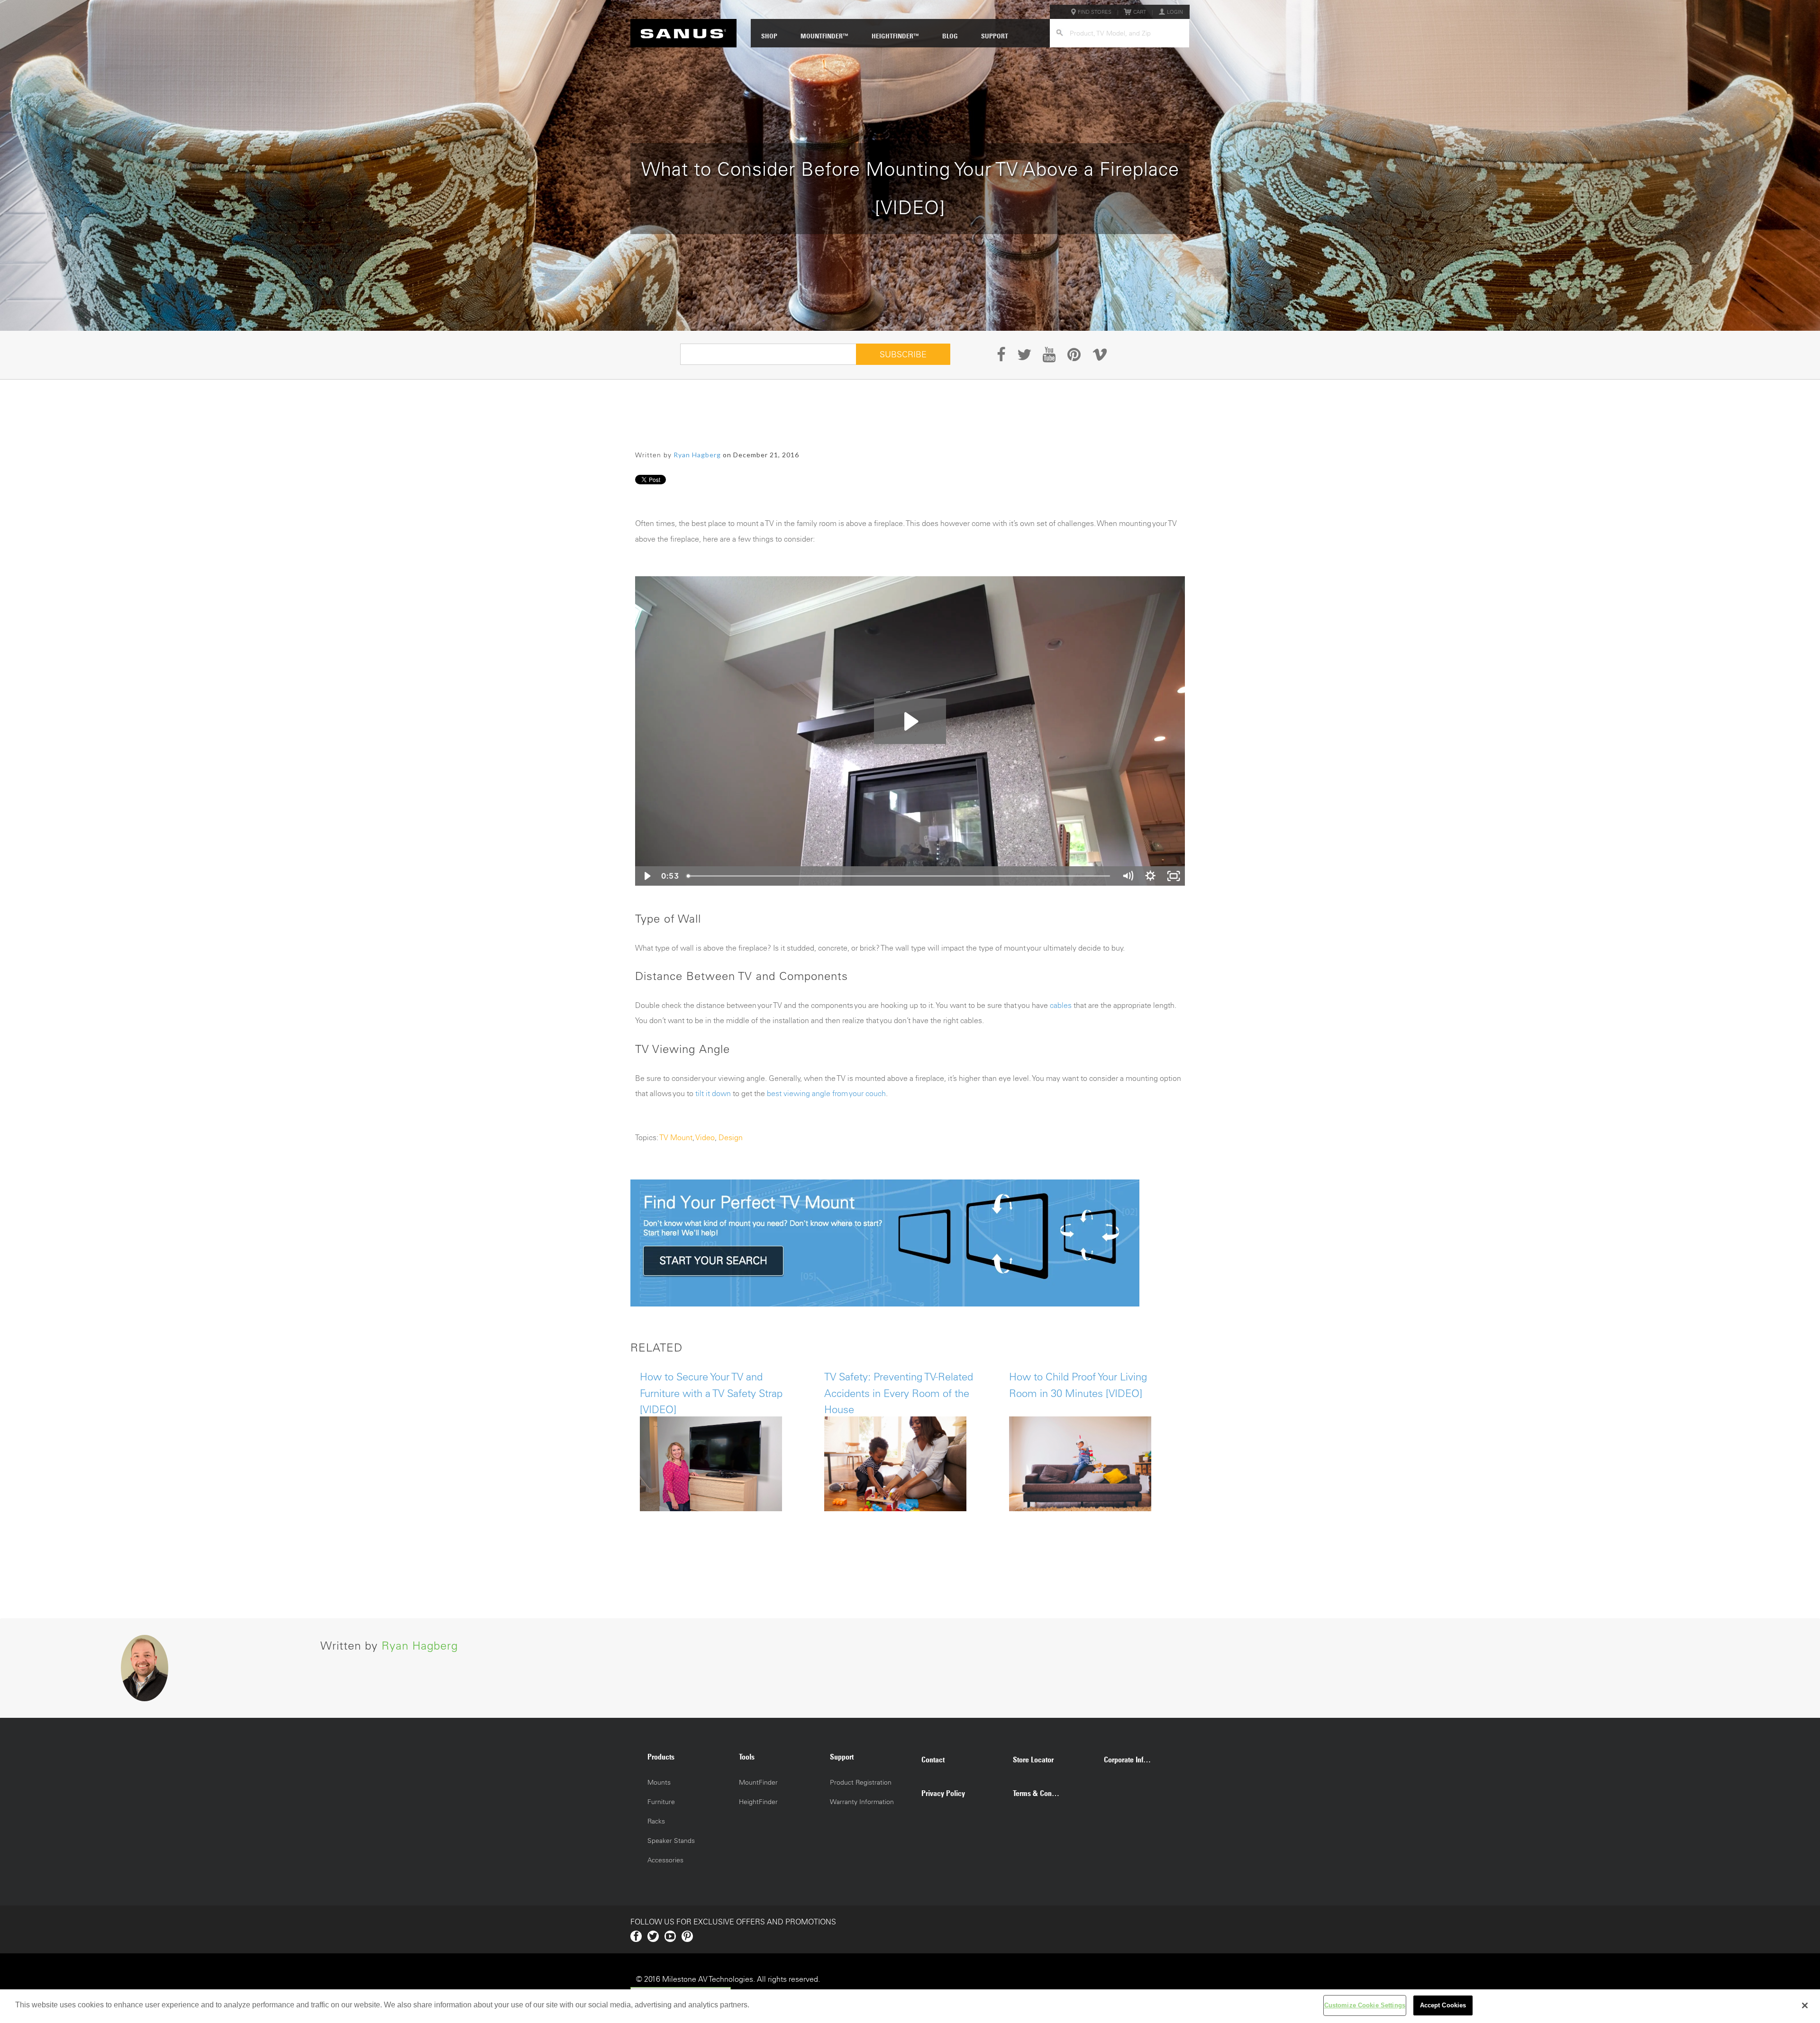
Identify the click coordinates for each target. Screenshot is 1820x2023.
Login (1175, 12)
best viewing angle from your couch (826, 1093)
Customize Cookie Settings (1365, 2005)
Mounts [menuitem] (659, 1782)
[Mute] (1128, 876)
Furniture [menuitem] (661, 1802)
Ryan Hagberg (697, 455)
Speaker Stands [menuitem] (671, 1841)
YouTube (670, 1936)
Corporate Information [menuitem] (1132, 1760)
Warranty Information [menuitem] (862, 1802)
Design (731, 1137)
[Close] (1805, 2005)
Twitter (653, 1936)
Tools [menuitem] (747, 1757)
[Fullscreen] (1174, 876)
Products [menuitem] (661, 1757)
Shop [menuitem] (769, 36)
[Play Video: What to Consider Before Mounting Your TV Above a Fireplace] (910, 721)
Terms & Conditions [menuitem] (1041, 1793)
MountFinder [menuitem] (758, 1782)
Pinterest (687, 1936)
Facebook (636, 1936)
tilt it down (713, 1093)
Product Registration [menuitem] (861, 1782)
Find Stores (1095, 12)
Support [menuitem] (995, 36)
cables (1061, 1005)
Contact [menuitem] (933, 1760)
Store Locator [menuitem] (1033, 1760)
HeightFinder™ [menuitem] (895, 36)
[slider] (899, 876)
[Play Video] (646, 876)
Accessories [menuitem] (665, 1860)
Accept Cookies (1443, 2005)
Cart (1140, 12)
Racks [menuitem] (656, 1821)
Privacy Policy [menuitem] (943, 1793)
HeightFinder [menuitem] (758, 1802)
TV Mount (676, 1137)
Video (705, 1137)
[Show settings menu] (1150, 876)
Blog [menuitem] (950, 36)
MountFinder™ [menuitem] (824, 36)
